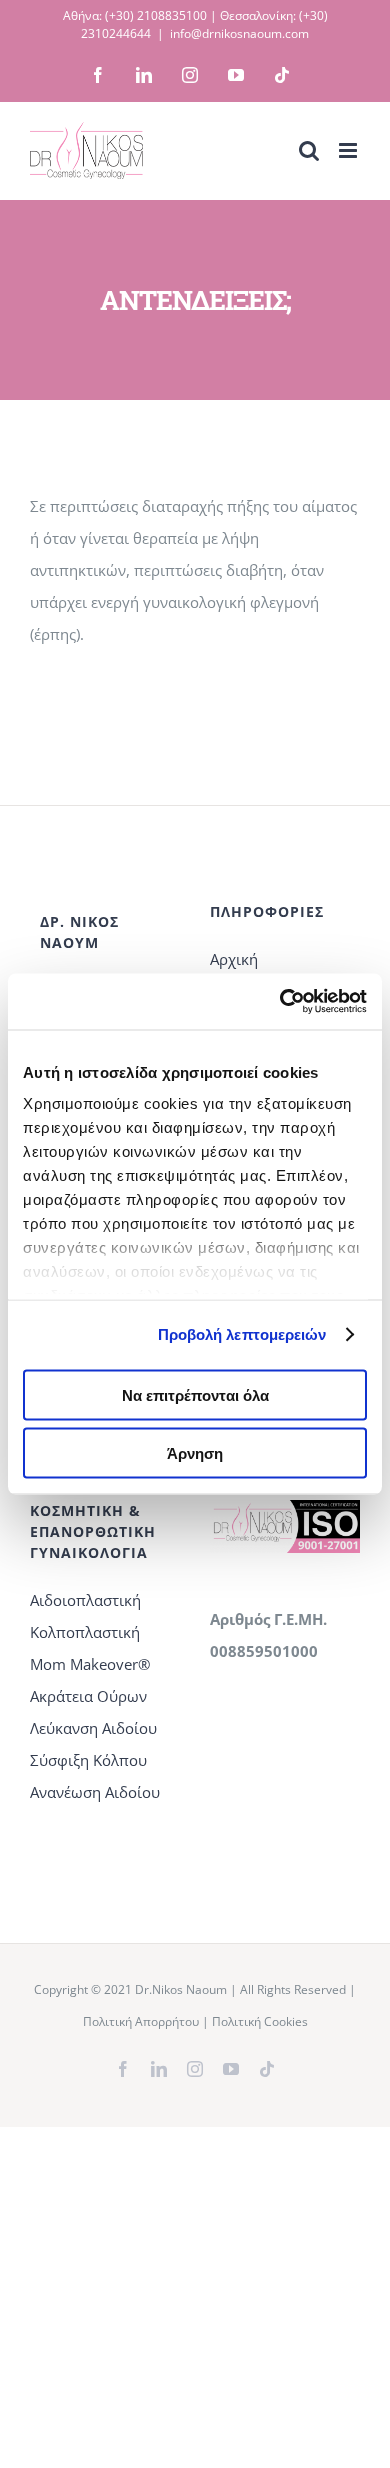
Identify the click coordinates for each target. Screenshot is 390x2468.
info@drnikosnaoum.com (239, 33)
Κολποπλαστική (85, 1632)
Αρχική (234, 959)
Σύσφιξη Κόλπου (88, 1760)
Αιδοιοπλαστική (85, 1600)
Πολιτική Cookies (260, 2021)
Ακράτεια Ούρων (88, 1696)
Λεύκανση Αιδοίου (93, 1728)
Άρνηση (195, 1453)
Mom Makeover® (90, 1664)
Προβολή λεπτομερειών (242, 1334)
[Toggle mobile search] (309, 150)
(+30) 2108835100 (156, 15)
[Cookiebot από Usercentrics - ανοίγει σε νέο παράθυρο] (280, 1002)
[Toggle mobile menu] (349, 150)
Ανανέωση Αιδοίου (95, 1792)
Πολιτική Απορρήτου (141, 2021)
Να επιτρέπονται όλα (195, 1394)
